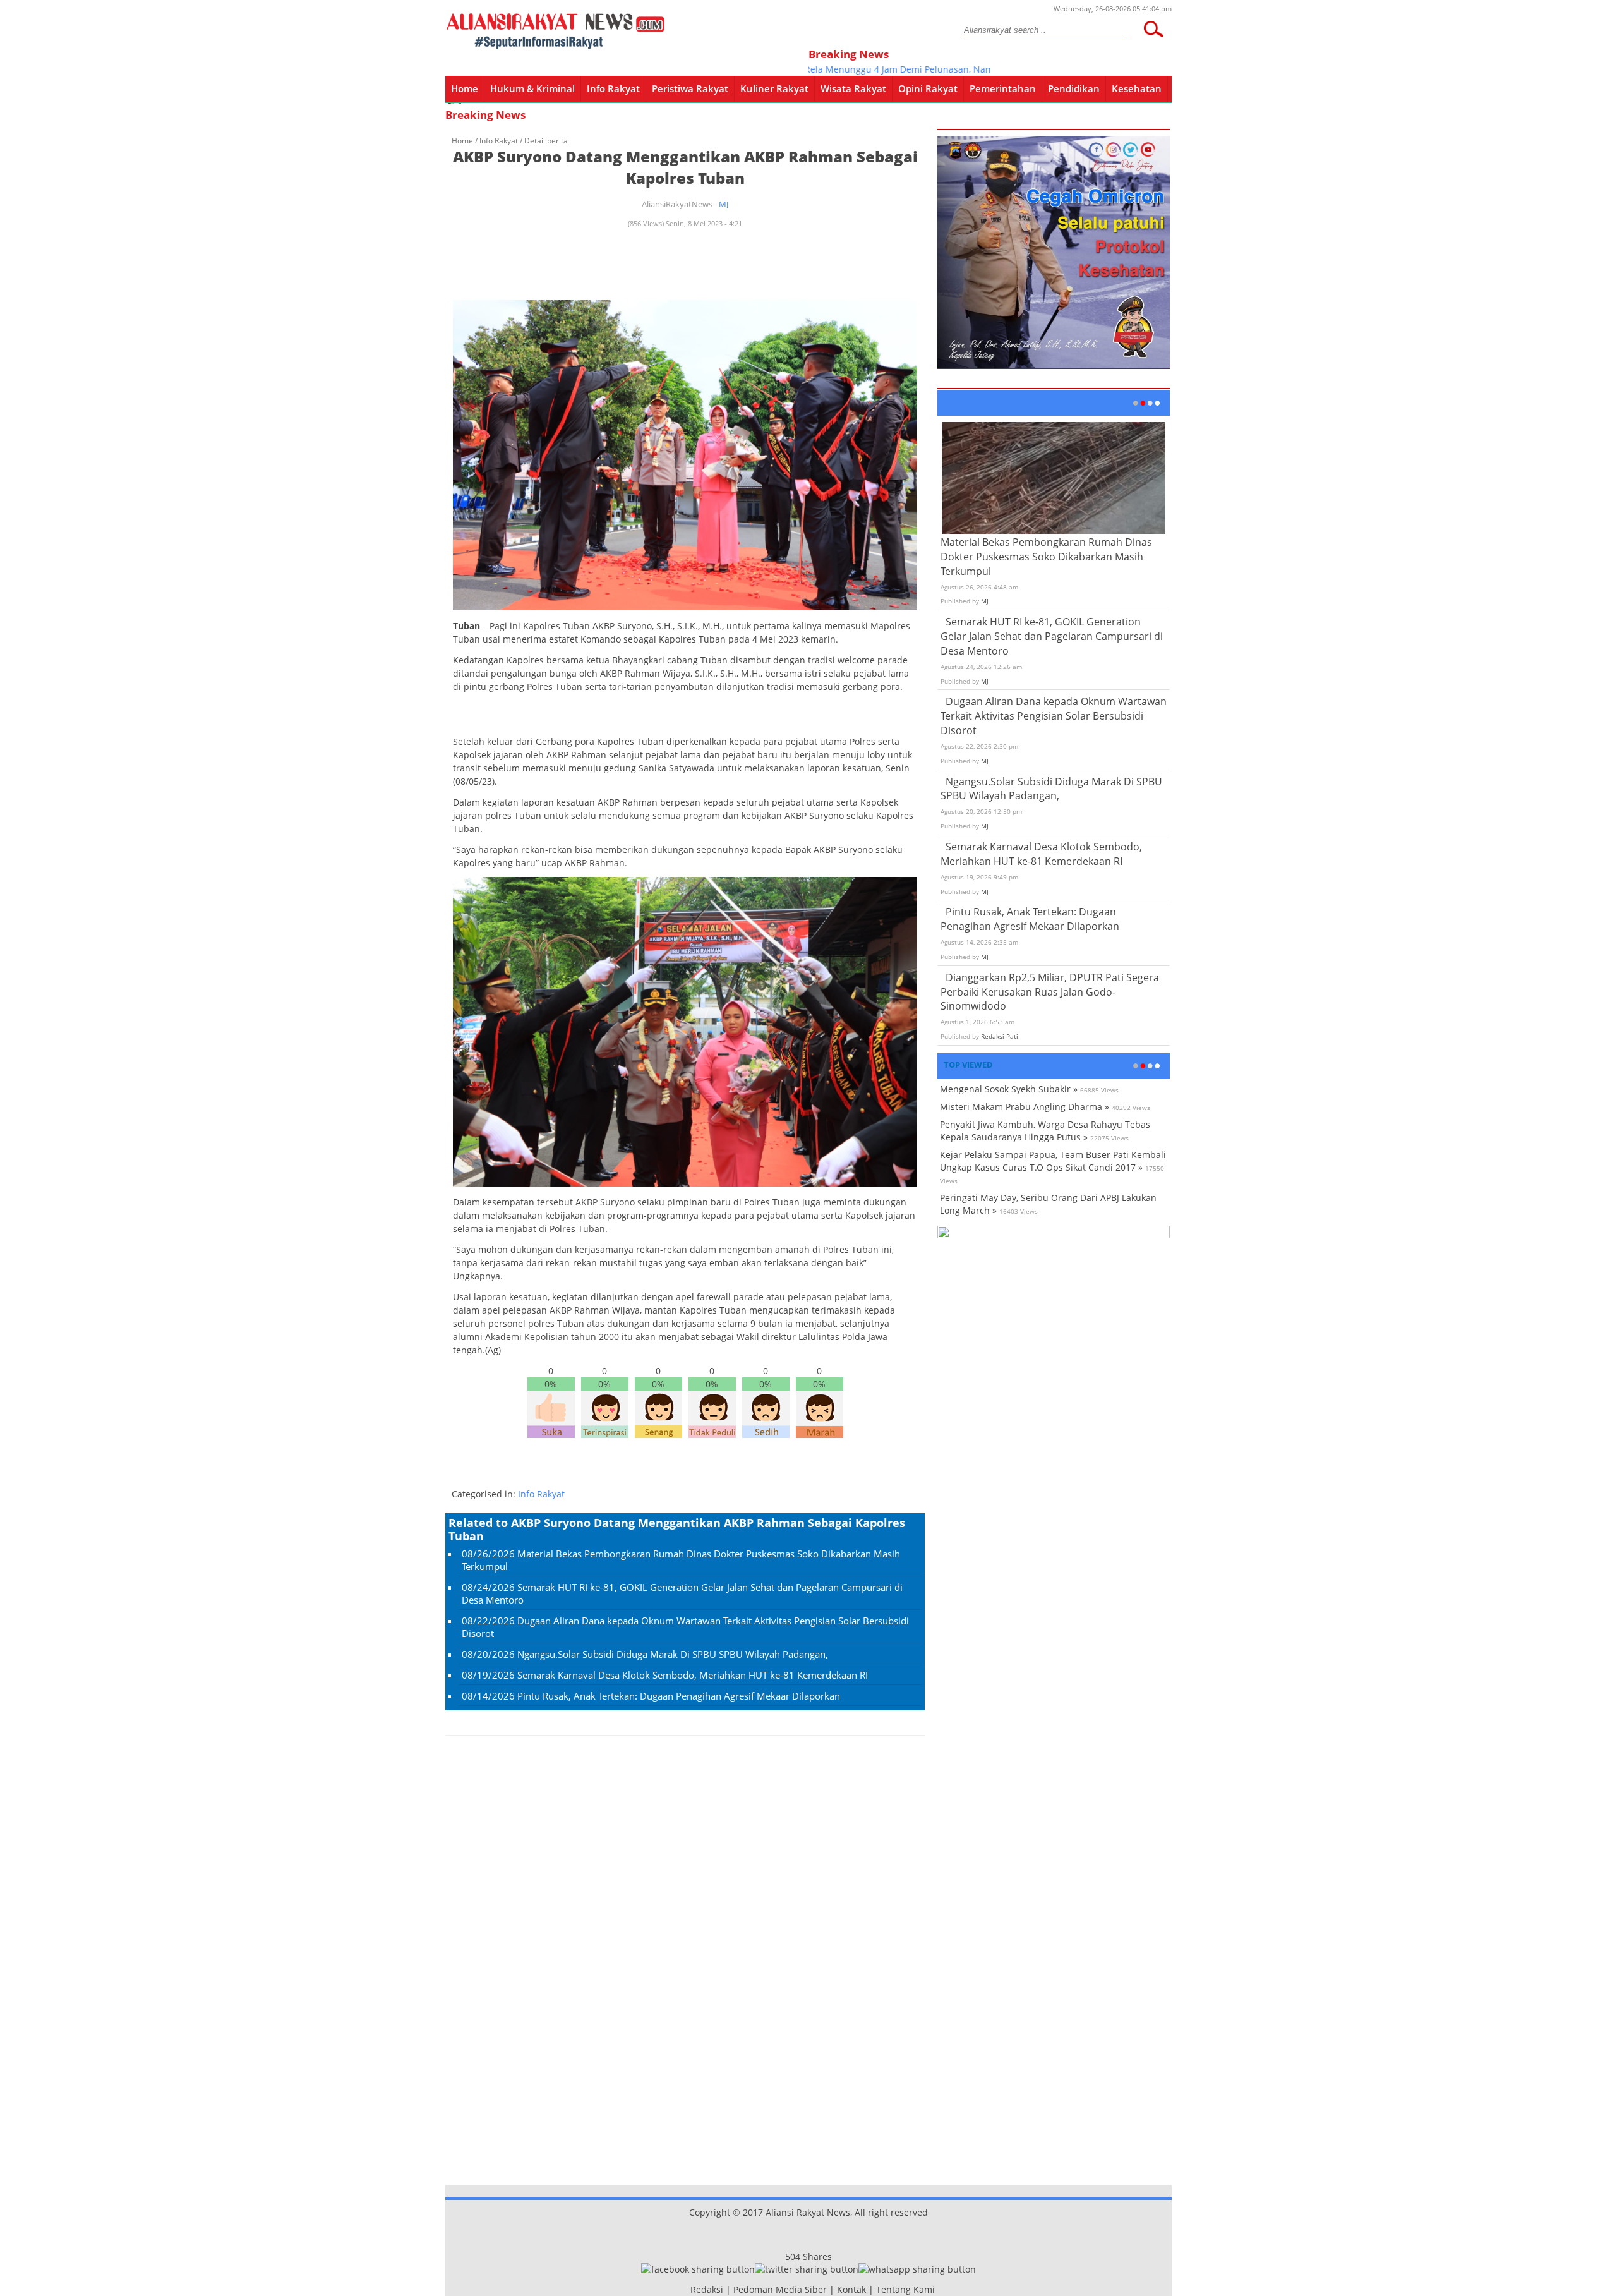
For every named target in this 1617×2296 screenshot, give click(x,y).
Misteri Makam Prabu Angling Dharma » (1025, 1107)
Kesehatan (1137, 88)
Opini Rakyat (928, 88)
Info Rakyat (613, 88)
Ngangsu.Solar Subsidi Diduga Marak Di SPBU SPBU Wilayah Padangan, (673, 1654)
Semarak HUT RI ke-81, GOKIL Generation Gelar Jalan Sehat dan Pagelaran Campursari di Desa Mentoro (1052, 636)
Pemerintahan (1003, 88)
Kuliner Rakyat (774, 88)
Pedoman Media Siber (780, 2289)
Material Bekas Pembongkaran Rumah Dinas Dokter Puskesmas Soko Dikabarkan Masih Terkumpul (1046, 557)
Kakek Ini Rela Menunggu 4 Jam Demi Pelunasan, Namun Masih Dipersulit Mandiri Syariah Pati (925, 69)
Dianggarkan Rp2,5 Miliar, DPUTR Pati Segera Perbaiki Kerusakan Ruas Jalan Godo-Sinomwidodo (1050, 992)
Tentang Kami (905, 2289)
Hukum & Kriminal (532, 88)
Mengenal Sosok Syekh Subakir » (1009, 1089)
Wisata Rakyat (853, 88)
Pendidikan (1074, 88)
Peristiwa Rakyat (690, 88)
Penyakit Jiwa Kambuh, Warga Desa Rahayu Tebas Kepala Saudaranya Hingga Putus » (1045, 1131)
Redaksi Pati (1000, 1036)
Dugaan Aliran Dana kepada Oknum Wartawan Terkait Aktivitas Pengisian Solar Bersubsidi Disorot (1054, 716)
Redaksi (707, 2289)
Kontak (851, 2289)
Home (465, 88)
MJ (724, 204)
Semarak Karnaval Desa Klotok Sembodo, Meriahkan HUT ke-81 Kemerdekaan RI (693, 1675)
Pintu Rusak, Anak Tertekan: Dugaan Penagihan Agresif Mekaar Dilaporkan (679, 1696)
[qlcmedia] (687, 2289)
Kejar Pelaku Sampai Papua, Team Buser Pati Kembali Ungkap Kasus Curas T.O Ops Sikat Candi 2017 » (1053, 1161)
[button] (1153, 29)
